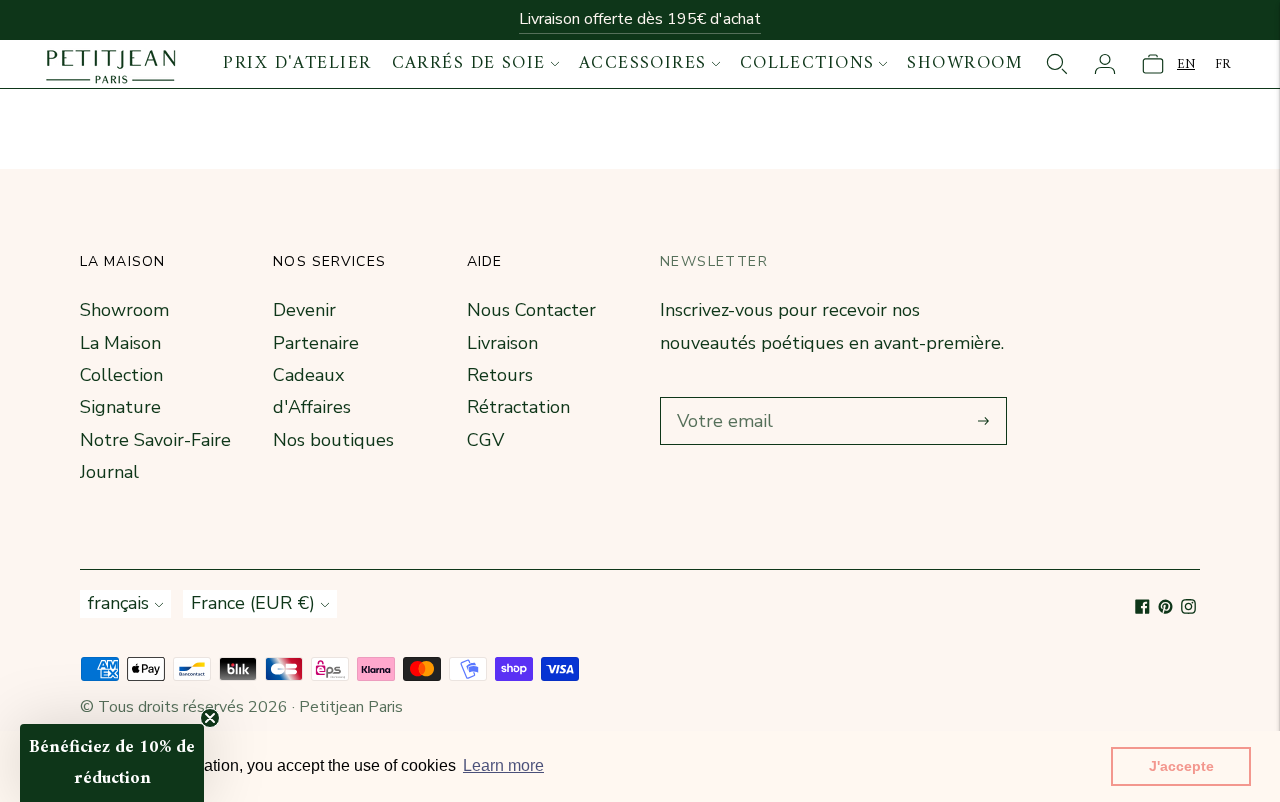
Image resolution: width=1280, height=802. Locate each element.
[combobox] (1186, 64)
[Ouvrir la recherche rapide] (1057, 64)
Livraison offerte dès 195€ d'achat (640, 19)
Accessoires (643, 63)
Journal (109, 472)
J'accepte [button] (1181, 766)
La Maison (120, 343)
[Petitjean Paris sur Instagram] (1188, 608)
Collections (807, 63)
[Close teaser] (210, 718)
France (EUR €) (253, 603)
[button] (112, 763)
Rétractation (518, 407)
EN (1186, 64)
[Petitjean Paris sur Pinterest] (1165, 608)
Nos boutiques (333, 440)
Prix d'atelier (297, 63)
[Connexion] (1105, 64)
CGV (485, 440)
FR (1222, 64)
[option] (1222, 64)
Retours (500, 375)
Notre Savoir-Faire (155, 440)
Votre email (721, 400)
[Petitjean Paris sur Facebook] (1142, 608)
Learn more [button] (503, 765)
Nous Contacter (531, 310)
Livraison (502, 343)
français (118, 603)
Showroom (965, 63)
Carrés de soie (469, 63)
